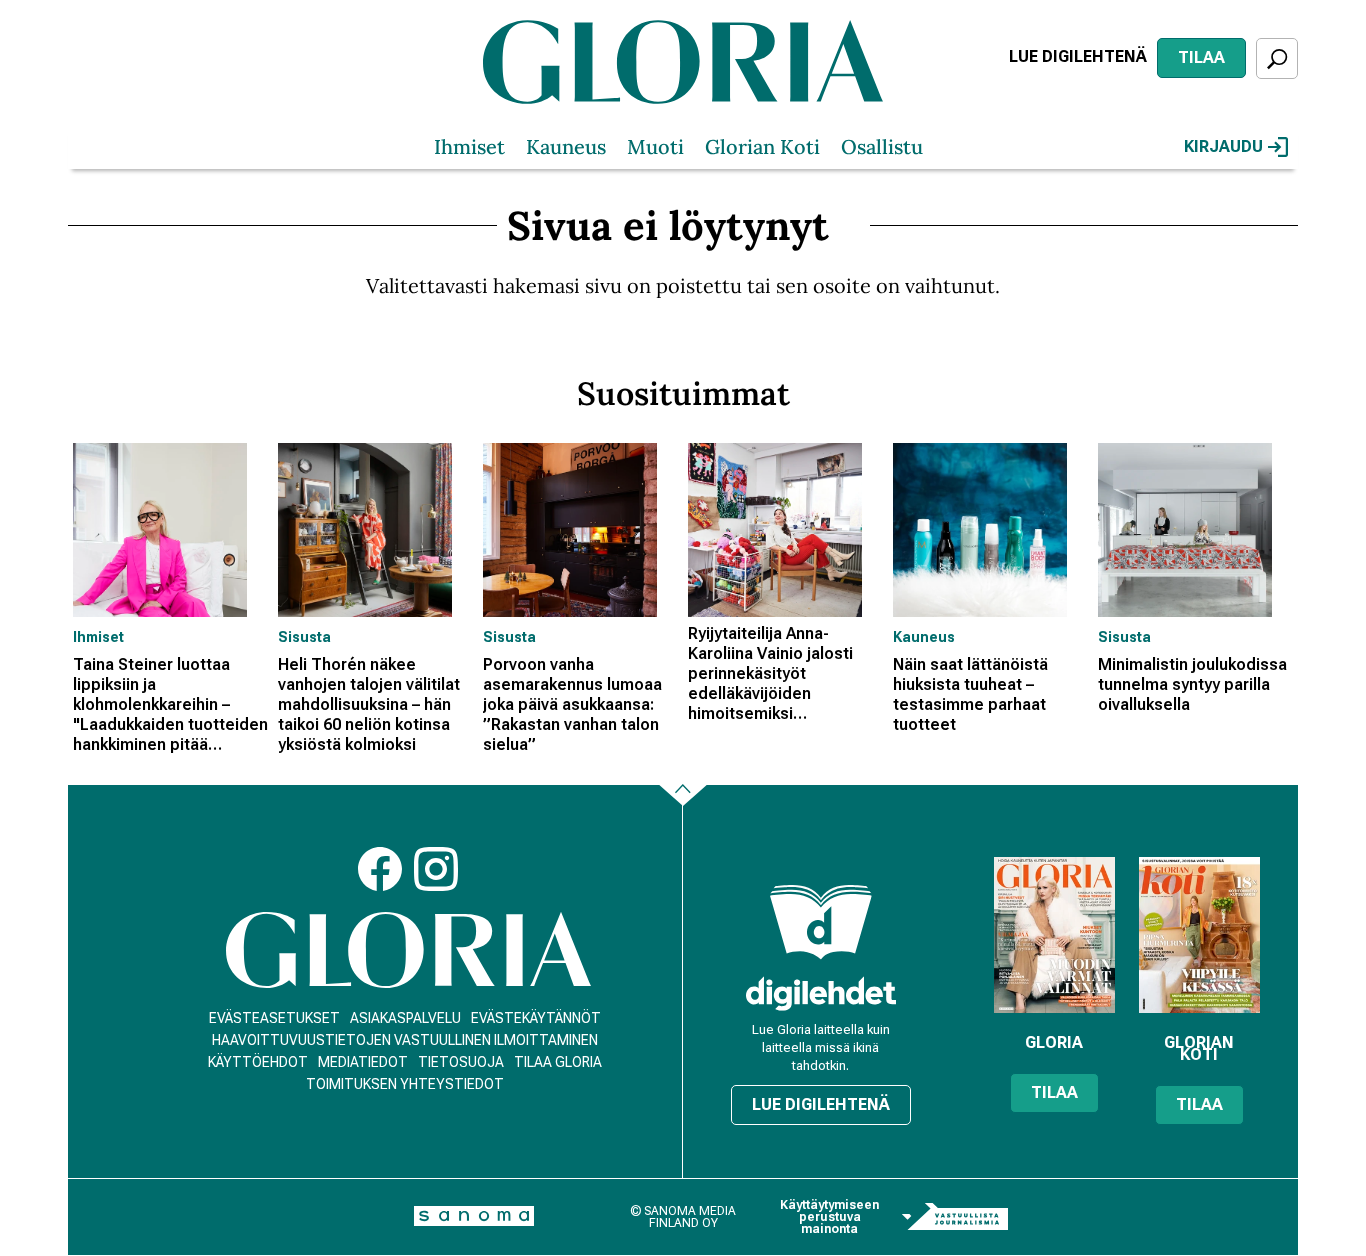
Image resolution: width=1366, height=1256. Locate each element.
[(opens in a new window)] (821, 993)
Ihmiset (469, 146)
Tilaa (1201, 57)
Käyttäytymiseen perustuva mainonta (829, 1217)
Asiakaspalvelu (405, 1018)
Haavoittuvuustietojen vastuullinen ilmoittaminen (405, 1040)
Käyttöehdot (258, 1062)
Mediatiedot (363, 1062)
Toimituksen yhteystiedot (405, 1084)
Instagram (436, 869)
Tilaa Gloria (558, 1062)
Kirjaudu (1223, 146)
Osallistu (882, 146)
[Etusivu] (408, 950)
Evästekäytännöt (536, 1018)
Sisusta (304, 637)
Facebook (380, 869)
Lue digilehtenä (1078, 56)
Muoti (655, 146)
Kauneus (566, 146)
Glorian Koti (762, 146)
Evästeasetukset (274, 1018)
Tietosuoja (461, 1062)
